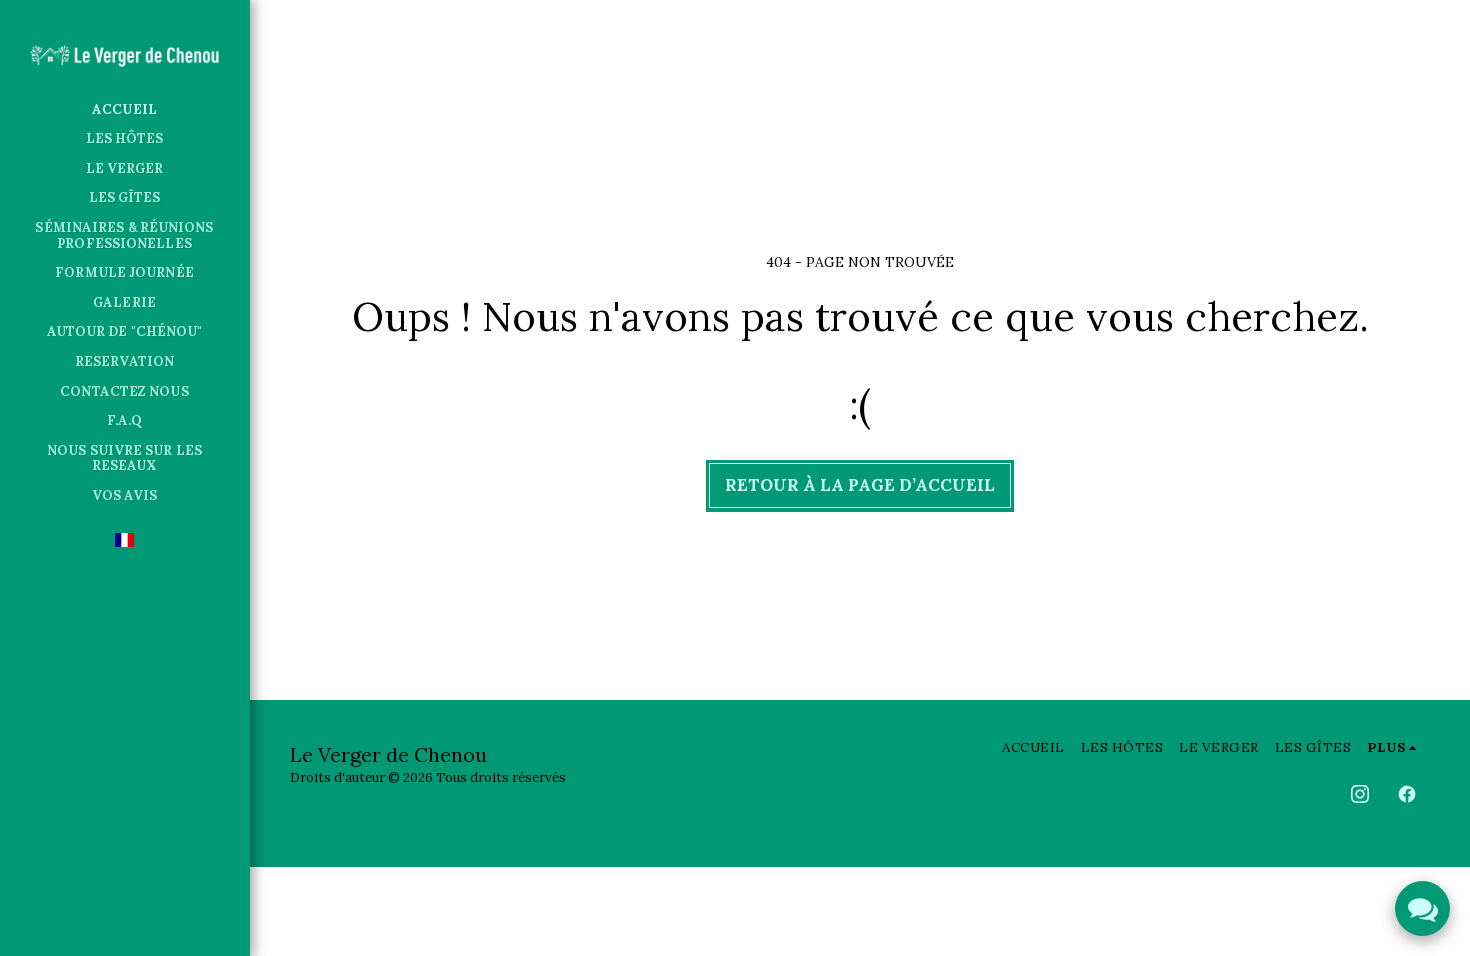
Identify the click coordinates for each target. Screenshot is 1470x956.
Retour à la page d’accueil (860, 485)
